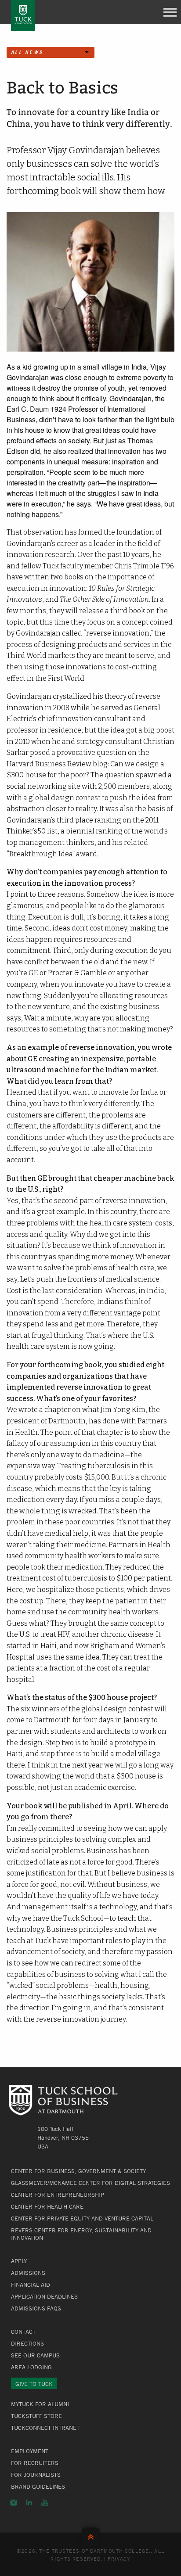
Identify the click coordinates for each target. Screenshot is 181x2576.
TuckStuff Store (36, 2416)
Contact (23, 2332)
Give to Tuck (34, 2384)
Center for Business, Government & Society (78, 2171)
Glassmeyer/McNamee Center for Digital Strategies (90, 2183)
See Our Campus (35, 2355)
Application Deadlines (44, 2296)
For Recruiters (35, 2463)
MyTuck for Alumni (40, 2404)
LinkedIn (29, 2503)
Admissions (28, 2273)
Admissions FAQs (36, 2308)
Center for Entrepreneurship (58, 2195)
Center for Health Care (47, 2206)
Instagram (13, 2503)
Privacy (119, 2558)
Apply (19, 2261)
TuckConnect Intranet (45, 2428)
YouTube (45, 2503)
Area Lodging (31, 2367)
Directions (27, 2343)
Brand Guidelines (38, 2486)
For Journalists (36, 2475)
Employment (30, 2451)
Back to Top (91, 2535)
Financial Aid (31, 2285)
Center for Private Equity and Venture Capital (82, 2218)
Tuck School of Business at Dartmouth (23, 15)
